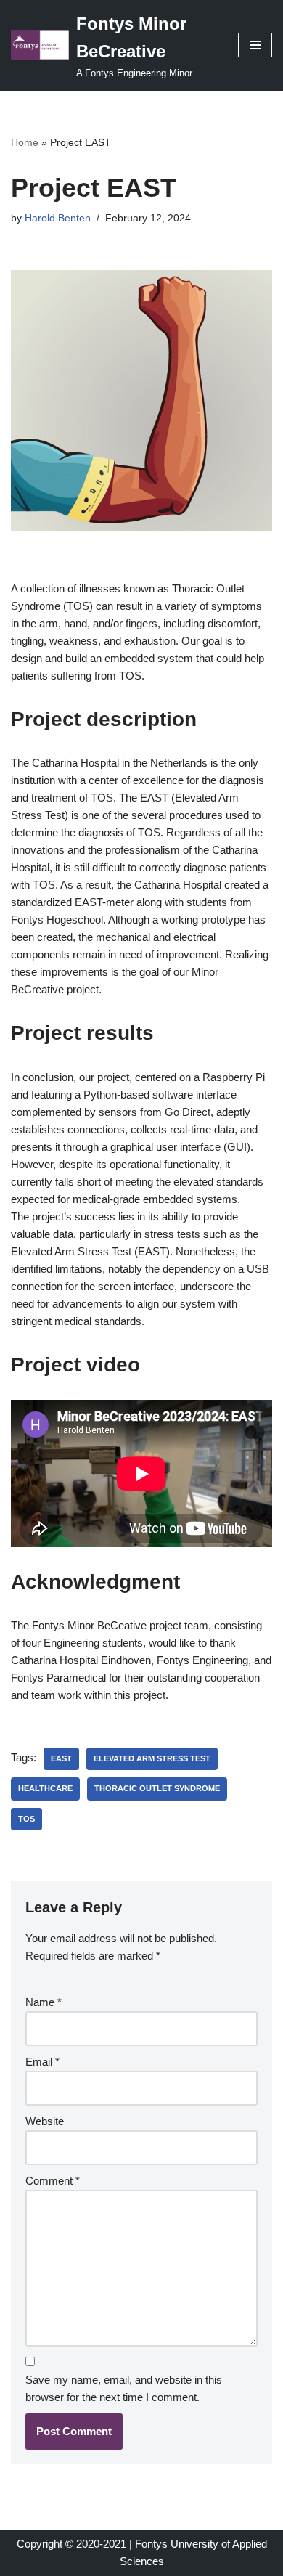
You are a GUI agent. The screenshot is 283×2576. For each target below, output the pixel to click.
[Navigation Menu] (255, 45)
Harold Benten (58, 218)
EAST (61, 1758)
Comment (53, 2181)
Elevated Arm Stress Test (152, 1758)
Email (42, 2062)
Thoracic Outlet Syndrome (157, 1788)
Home (25, 142)
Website (45, 2121)
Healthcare (45, 1788)
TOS (26, 1819)
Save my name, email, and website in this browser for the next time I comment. (124, 2388)
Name (44, 2002)
